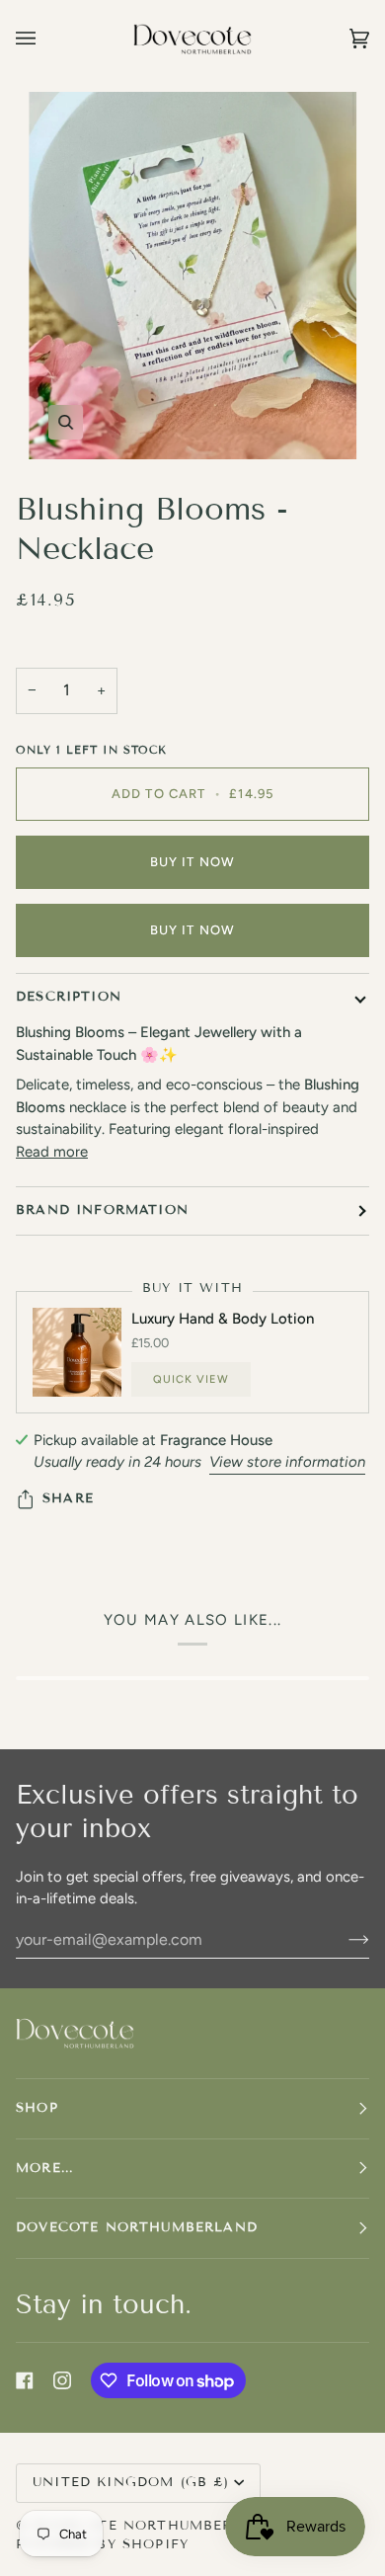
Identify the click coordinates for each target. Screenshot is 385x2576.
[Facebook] (25, 2380)
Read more (52, 1152)
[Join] (343, 1939)
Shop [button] (37, 2108)
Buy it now (193, 862)
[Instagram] (62, 2380)
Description (69, 997)
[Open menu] (45, 39)
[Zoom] (192, 276)
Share (68, 1498)
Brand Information (102, 1210)
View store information (287, 1462)
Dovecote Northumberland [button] (137, 2227)
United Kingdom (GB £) (131, 2482)
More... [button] (44, 2168)
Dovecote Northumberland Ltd (172, 2526)
